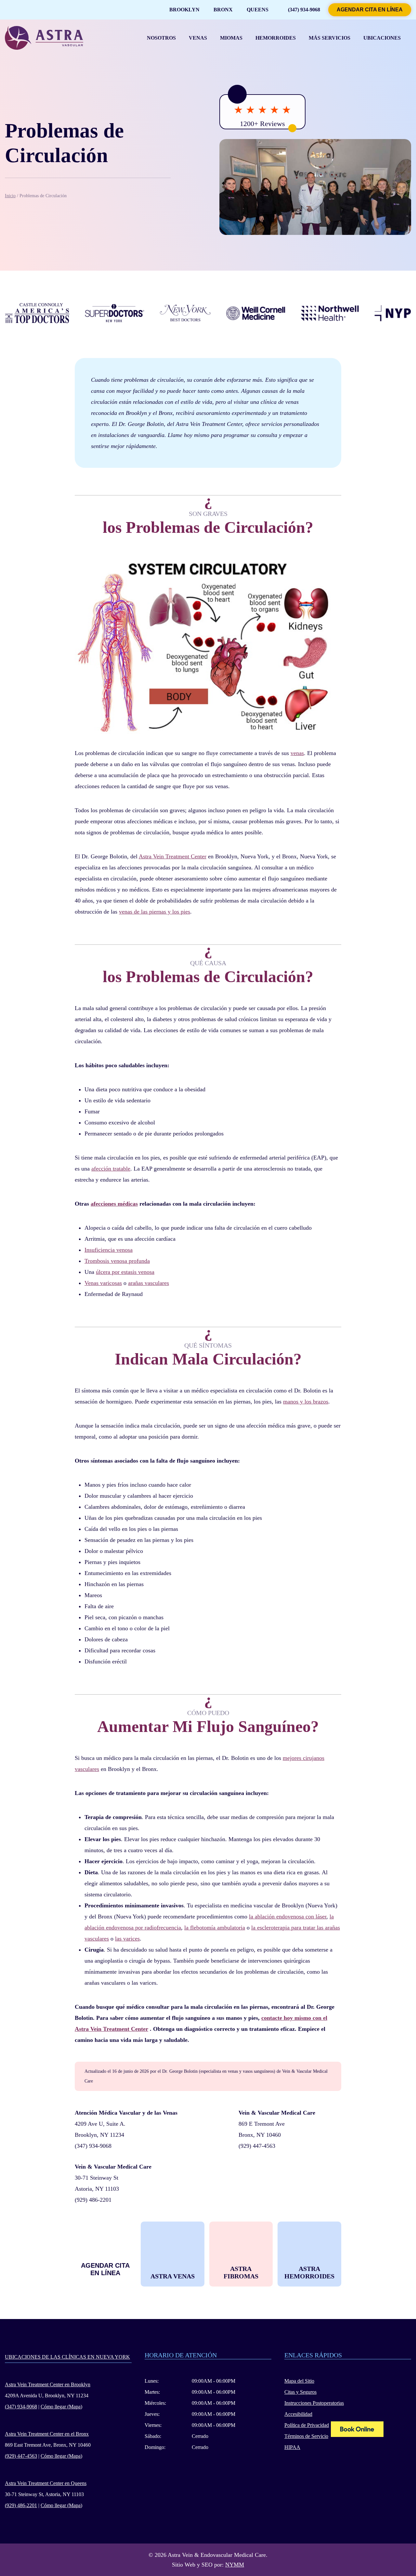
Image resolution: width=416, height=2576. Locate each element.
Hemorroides (276, 38)
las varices (127, 1939)
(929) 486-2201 (93, 2200)
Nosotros (161, 38)
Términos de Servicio (306, 2436)
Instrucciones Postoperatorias (314, 2403)
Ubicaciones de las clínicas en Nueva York (67, 2357)
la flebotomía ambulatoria (215, 1928)
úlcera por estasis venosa (125, 1272)
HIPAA (292, 2447)
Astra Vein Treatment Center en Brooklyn (48, 2384)
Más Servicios (330, 38)
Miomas (231, 38)
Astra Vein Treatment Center (173, 856)
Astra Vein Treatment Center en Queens (46, 2483)
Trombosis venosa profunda (117, 1261)
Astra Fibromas (241, 2272)
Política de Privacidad (307, 2425)
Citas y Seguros (300, 2392)
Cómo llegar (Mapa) (61, 2407)
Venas (198, 38)
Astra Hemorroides (309, 2272)
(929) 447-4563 (257, 2146)
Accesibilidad (298, 2414)
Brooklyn (184, 10)
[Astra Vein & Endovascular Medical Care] (357, 2430)
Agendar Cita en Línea (370, 10)
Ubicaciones (382, 38)
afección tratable (111, 1169)
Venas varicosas (103, 1283)
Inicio (10, 196)
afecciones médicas (114, 1204)
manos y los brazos (306, 1402)
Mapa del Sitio (299, 2381)
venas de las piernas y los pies (155, 912)
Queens (258, 10)
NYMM (235, 2565)
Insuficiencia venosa (109, 1250)
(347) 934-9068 (304, 10)
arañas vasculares (149, 1283)
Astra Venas (173, 2276)
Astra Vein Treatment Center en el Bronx (47, 2434)
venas (297, 753)
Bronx (223, 10)
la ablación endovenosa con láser (288, 1916)
